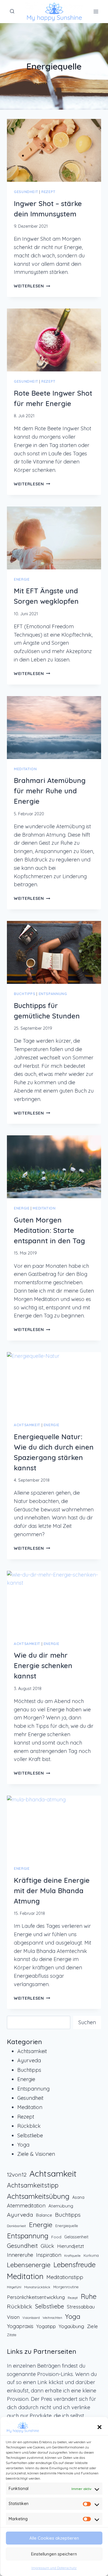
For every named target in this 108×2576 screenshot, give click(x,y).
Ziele (92, 2326)
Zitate (12, 2335)
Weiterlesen (32, 286)
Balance (44, 2215)
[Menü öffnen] (96, 11)
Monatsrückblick (37, 2287)
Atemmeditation (26, 2206)
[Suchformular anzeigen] (12, 12)
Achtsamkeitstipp (33, 2185)
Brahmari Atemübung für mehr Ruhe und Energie (50, 791)
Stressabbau (81, 2307)
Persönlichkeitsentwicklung (36, 2297)
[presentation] (54, 150)
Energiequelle (67, 2226)
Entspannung (53, 994)
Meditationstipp (65, 2277)
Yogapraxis (20, 2326)
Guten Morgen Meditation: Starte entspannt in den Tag (49, 1230)
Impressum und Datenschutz (54, 2568)
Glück (47, 2246)
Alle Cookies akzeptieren (54, 2538)
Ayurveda (29, 2060)
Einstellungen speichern (54, 2554)
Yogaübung (71, 2326)
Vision (13, 2317)
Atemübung (61, 2206)
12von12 (17, 2174)
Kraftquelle (72, 2256)
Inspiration (49, 2255)
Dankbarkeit (16, 2226)
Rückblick (29, 2126)
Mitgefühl (14, 2287)
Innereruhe (20, 2255)
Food (56, 2237)
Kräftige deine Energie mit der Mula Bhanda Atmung (52, 1891)
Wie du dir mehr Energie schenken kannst (43, 1665)
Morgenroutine (66, 2287)
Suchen (87, 2022)
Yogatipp (46, 2326)
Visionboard (31, 2318)
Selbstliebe (30, 2135)
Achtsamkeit (27, 1425)
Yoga (23, 2145)
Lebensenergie (29, 2265)
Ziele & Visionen (36, 2154)
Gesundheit (26, 192)
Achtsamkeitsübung (38, 2196)
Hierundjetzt (71, 2246)
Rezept (48, 192)
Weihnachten (52, 2318)
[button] (99, 2427)
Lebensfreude (74, 2265)
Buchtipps (25, 994)
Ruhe (89, 2296)
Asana (78, 2197)
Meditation (25, 769)
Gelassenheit (76, 2237)
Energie (22, 579)
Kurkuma (91, 2255)
